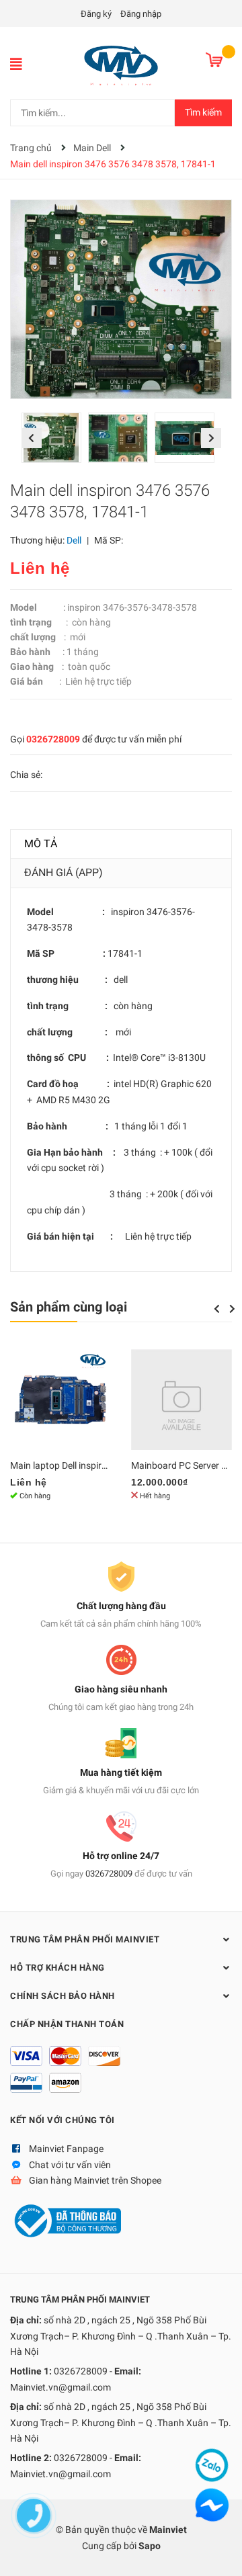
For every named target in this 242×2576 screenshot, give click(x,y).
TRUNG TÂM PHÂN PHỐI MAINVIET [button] (85, 1939)
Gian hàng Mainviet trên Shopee (95, 2180)
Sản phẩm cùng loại (69, 1307)
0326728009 (53, 739)
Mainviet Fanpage (66, 2149)
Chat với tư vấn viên (70, 2165)
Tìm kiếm (203, 112)
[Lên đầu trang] (218, 2552)
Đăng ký (96, 14)
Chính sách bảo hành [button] (63, 1996)
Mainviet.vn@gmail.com (61, 2387)
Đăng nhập (141, 14)
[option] (55, 441)
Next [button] (211, 438)
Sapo (150, 2546)
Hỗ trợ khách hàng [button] (57, 1968)
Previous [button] (32, 438)
